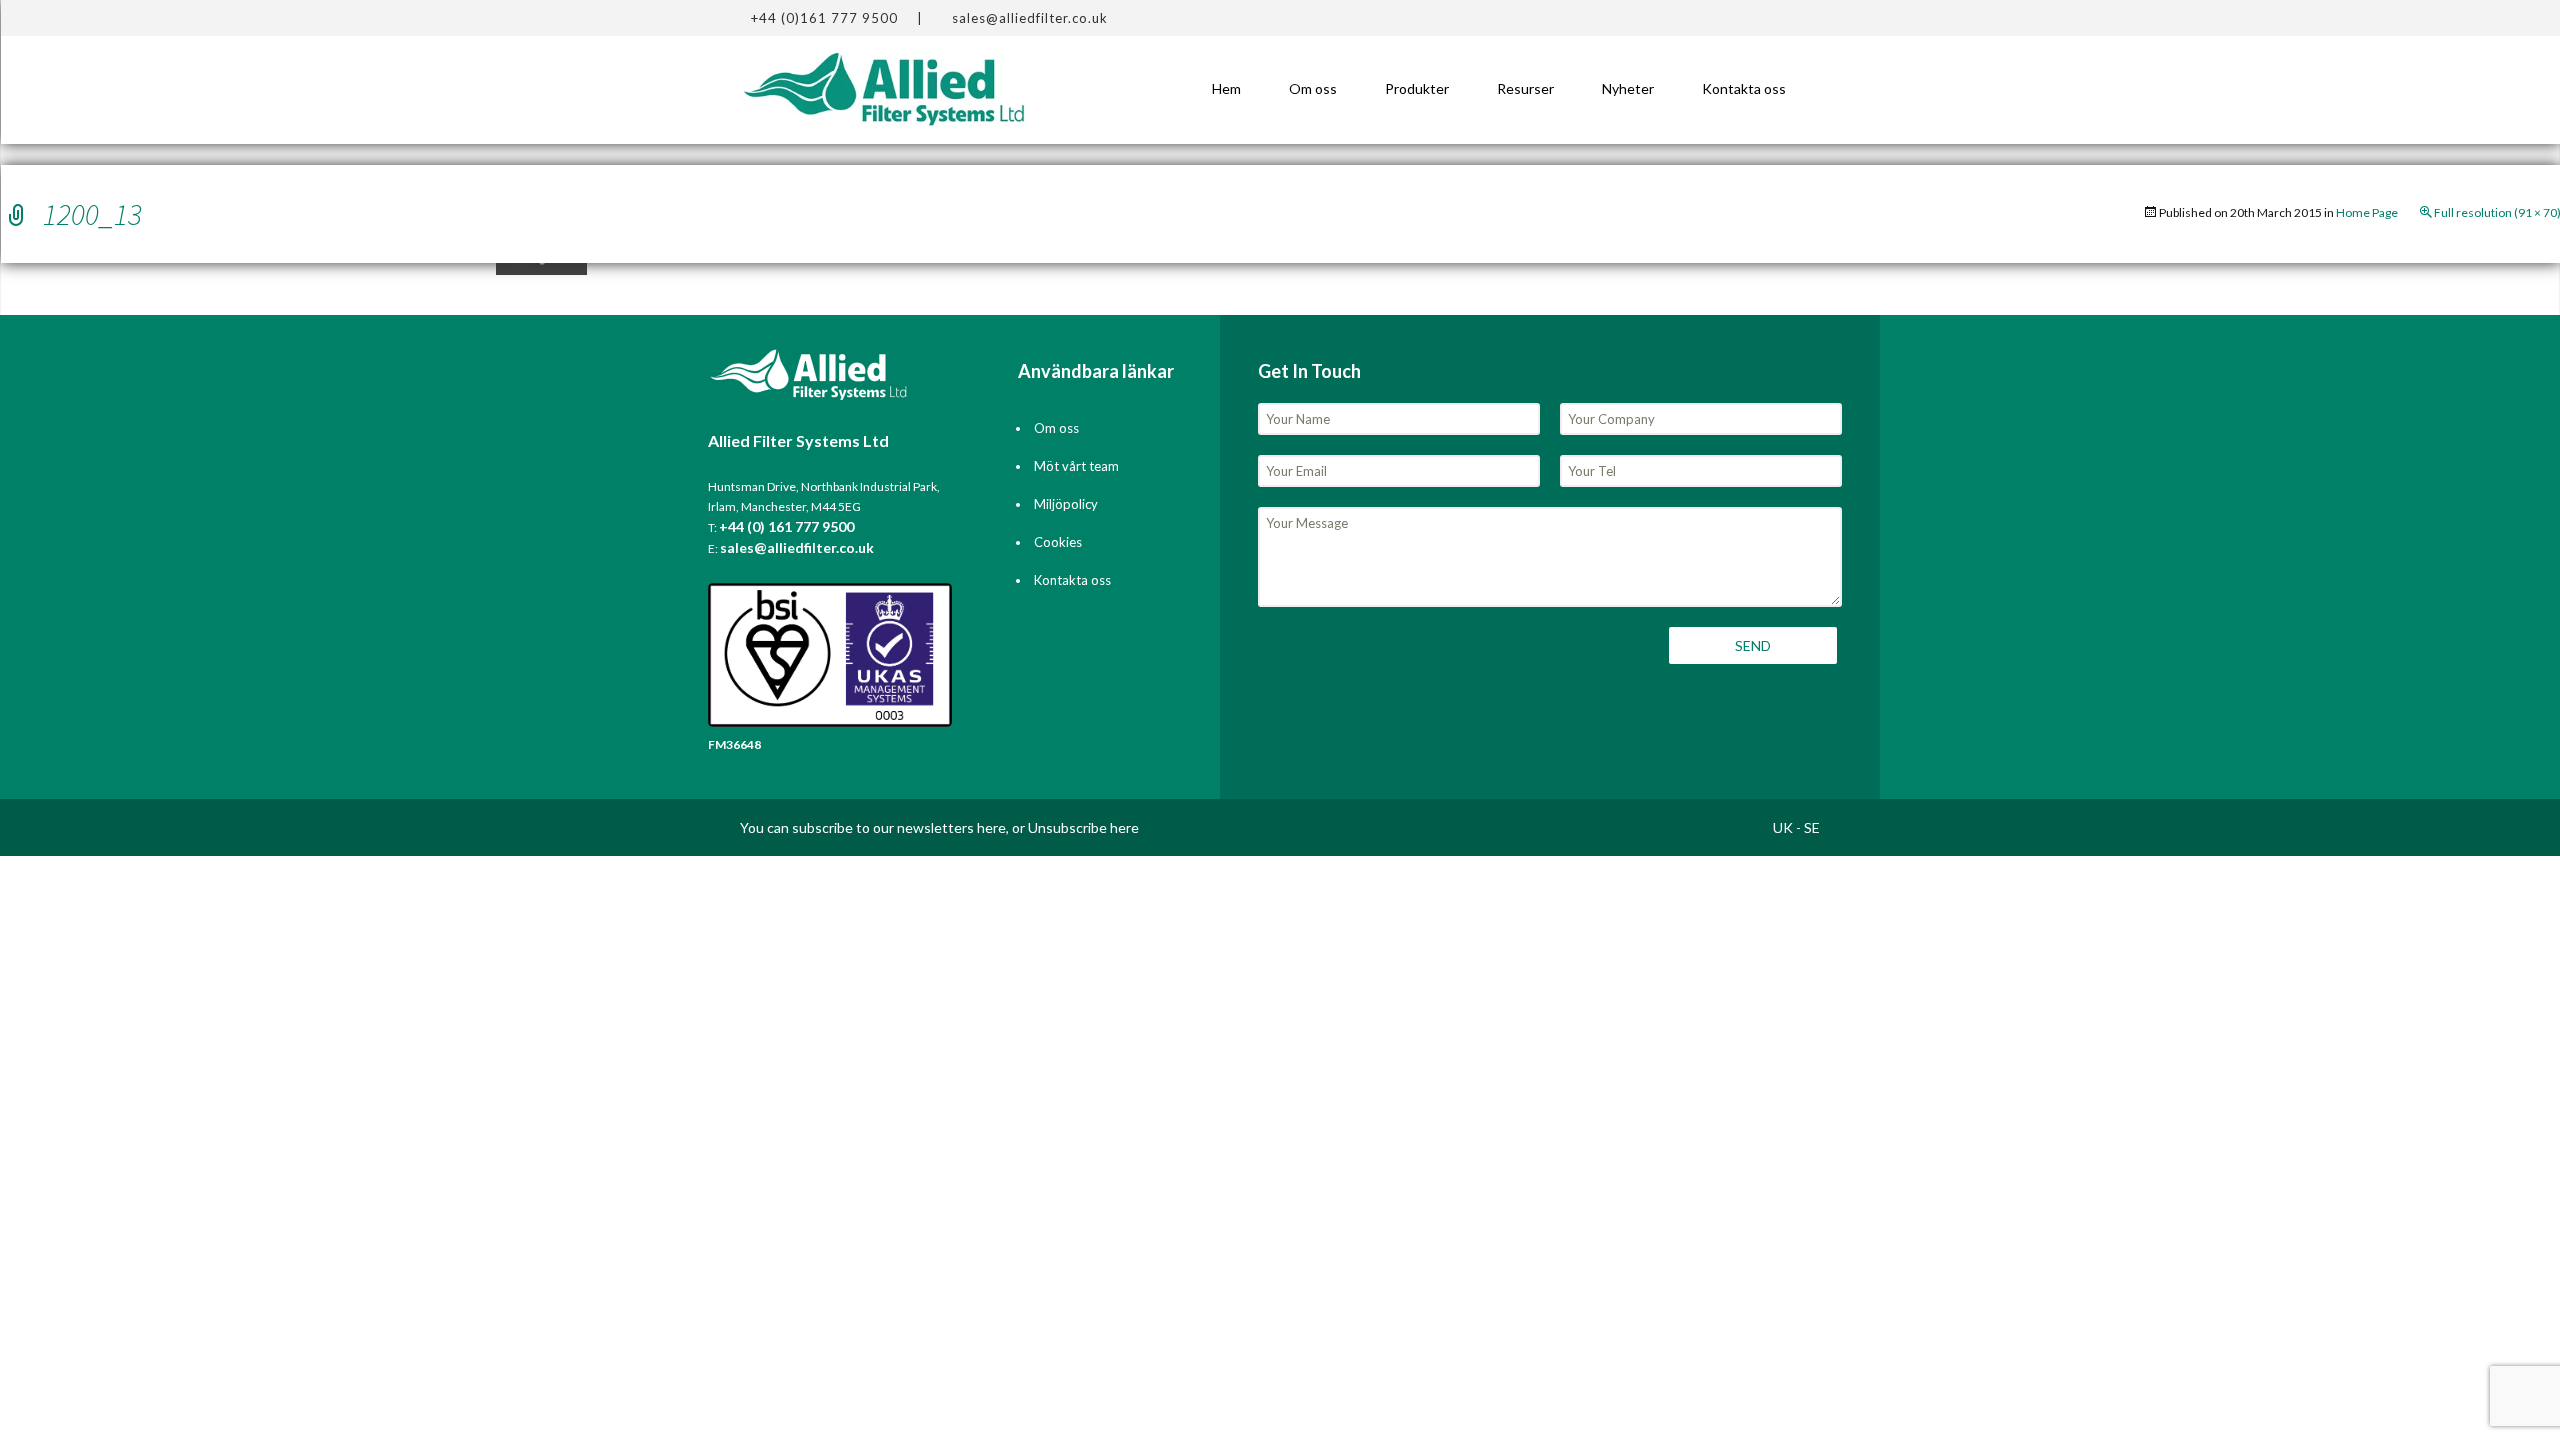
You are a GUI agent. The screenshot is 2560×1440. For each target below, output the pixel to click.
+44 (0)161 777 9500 (824, 18)
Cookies (1058, 542)
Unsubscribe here (1083, 827)
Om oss (1313, 88)
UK (1783, 827)
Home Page (2367, 212)
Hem (1226, 88)
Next (1046, 276)
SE (1812, 827)
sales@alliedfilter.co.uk (1030, 18)
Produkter (1417, 88)
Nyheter (1628, 88)
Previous (48, 276)
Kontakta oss (1744, 88)
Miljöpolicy (1066, 504)
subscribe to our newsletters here (899, 827)
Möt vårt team (1076, 466)
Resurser (1525, 88)
